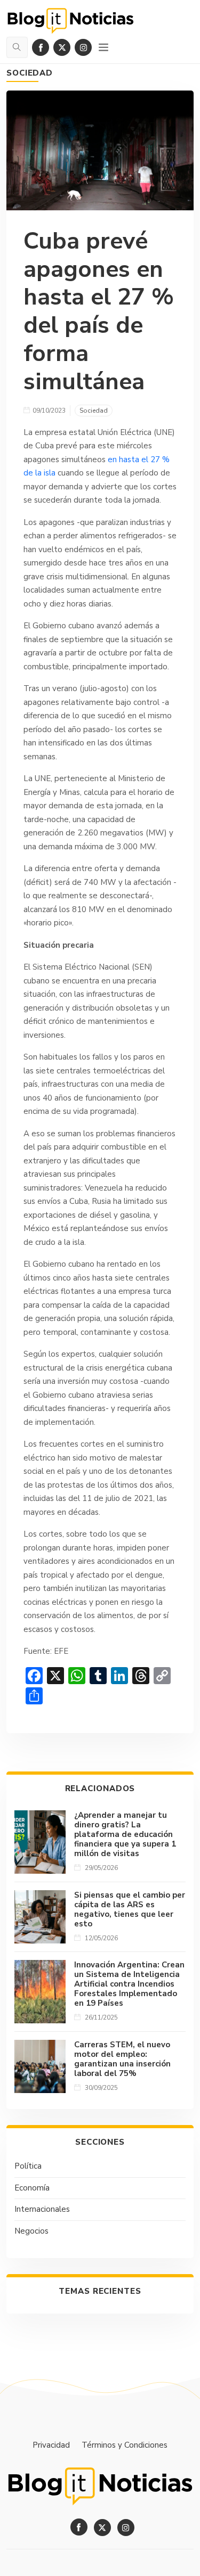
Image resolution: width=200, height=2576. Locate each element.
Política (28, 2166)
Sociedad (30, 73)
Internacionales (42, 2209)
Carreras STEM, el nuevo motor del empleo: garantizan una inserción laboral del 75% (122, 2059)
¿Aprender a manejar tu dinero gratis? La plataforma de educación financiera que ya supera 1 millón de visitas (125, 1834)
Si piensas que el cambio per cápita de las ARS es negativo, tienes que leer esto (130, 1909)
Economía (32, 2188)
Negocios (31, 2231)
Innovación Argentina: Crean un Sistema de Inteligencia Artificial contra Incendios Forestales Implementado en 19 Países (129, 1984)
